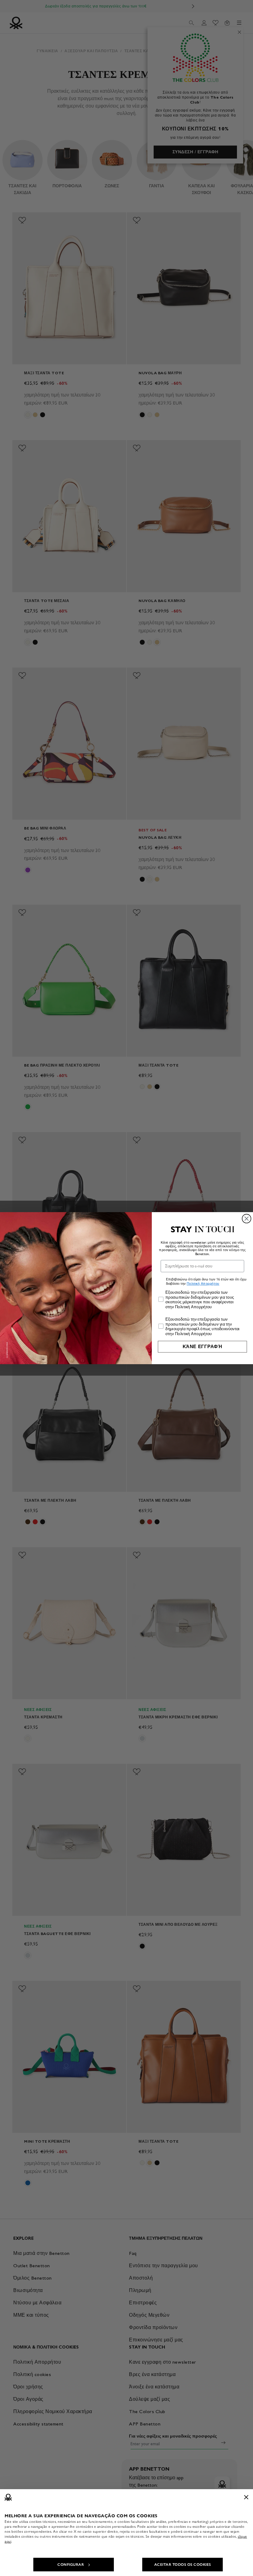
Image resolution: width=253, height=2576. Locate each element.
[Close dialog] (247, 1218)
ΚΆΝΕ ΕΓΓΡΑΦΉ (203, 1346)
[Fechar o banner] (246, 2497)
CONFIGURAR (71, 2565)
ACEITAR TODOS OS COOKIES (183, 2565)
